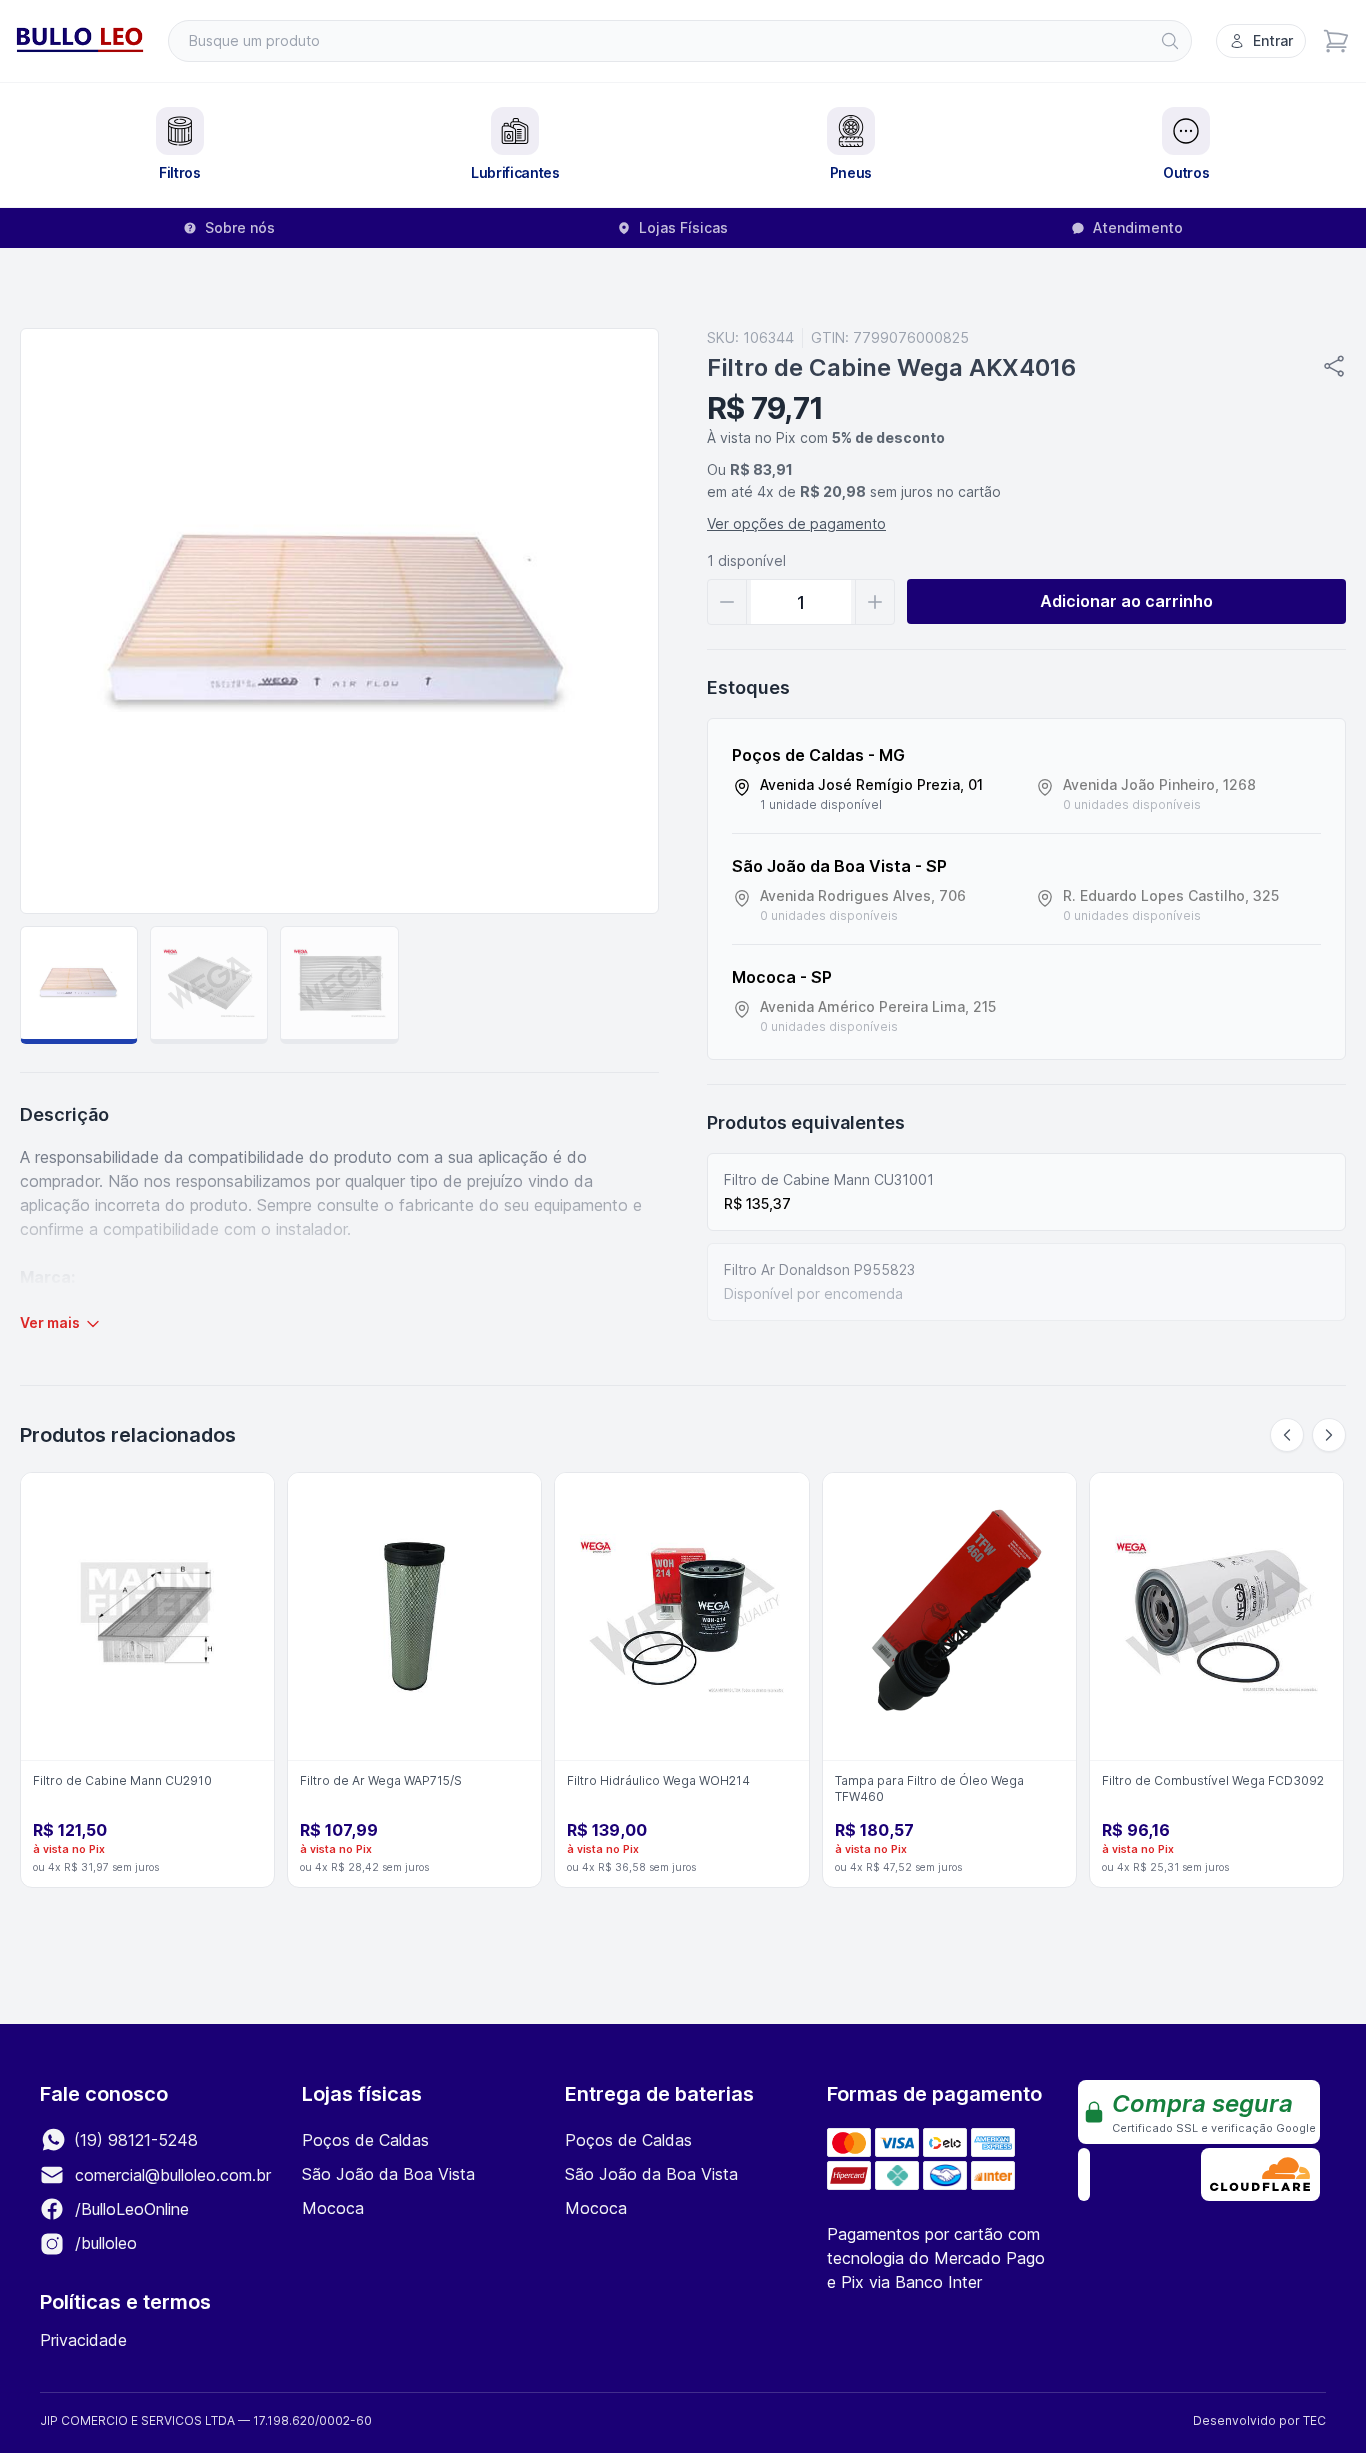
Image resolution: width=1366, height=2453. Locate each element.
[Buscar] (1170, 41)
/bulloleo (103, 2243)
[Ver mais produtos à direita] (1329, 1435)
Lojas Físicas (683, 227)
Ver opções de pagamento (796, 523)
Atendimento (1138, 227)
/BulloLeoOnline (129, 2209)
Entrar (1273, 40)
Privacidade (83, 2340)
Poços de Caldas (365, 2140)
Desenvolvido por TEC (1259, 2420)
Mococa (333, 2208)
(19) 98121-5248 (133, 2140)
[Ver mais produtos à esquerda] (1287, 1435)
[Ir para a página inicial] (80, 41)
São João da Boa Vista (388, 2174)
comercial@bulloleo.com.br (173, 2175)
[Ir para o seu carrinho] (1336, 41)
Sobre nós (240, 227)
